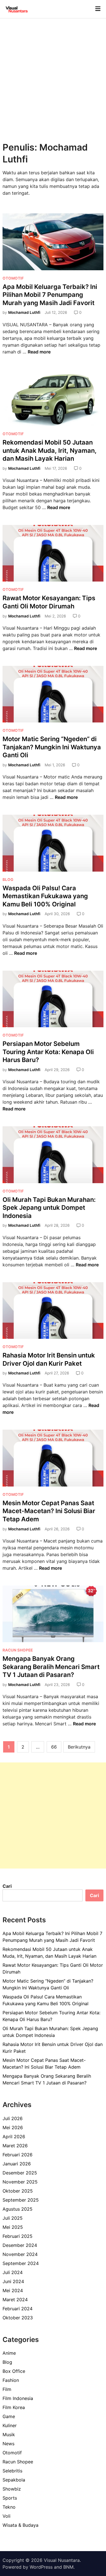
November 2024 (20, 2254)
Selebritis (12, 2471)
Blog (8, 880)
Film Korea (14, 2407)
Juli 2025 (13, 2218)
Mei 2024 (13, 2290)
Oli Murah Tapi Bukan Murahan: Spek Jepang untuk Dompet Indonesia (49, 1208)
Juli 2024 (13, 2272)
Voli (7, 2516)
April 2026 (14, 2137)
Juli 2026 (13, 2118)
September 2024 (21, 2263)
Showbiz (12, 2489)
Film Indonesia (18, 2398)
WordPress (41, 2567)
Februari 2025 (18, 2236)
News (8, 2444)
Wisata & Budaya (20, 2525)
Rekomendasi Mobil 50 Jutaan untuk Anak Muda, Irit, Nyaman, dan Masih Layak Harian (50, 450)
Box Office (14, 2371)
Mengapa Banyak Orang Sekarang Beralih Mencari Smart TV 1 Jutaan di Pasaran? (51, 1667)
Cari (7, 1886)
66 (54, 1747)
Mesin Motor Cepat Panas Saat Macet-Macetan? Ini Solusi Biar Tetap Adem (49, 1511)
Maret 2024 (15, 2300)
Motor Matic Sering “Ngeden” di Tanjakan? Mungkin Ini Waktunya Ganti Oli (52, 747)
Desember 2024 (20, 2245)
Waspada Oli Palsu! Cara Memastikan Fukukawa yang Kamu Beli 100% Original (45, 896)
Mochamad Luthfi (24, 312)
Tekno (9, 2507)
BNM (68, 2567)
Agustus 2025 (18, 2209)
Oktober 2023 (18, 2318)
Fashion (11, 2380)
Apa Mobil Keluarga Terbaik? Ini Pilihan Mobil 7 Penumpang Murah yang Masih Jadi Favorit (50, 295)
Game (9, 2416)
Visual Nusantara (62, 2560)
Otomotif (13, 278)
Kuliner (10, 2425)
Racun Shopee (18, 1650)
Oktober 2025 (18, 2191)
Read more (39, 352)
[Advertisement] (53, 74)
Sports (10, 2498)
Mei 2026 (13, 2127)
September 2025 (21, 2200)
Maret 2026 (15, 2146)
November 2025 (20, 2182)
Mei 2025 (13, 2227)
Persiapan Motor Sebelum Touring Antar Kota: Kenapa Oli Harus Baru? (48, 1052)
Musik (9, 2435)
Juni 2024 (13, 2281)
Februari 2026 (18, 2155)
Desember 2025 (20, 2173)
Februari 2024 (18, 2309)
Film (7, 2389)
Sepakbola (14, 2480)
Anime (9, 2353)
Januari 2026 (17, 2164)
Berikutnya (79, 1747)
